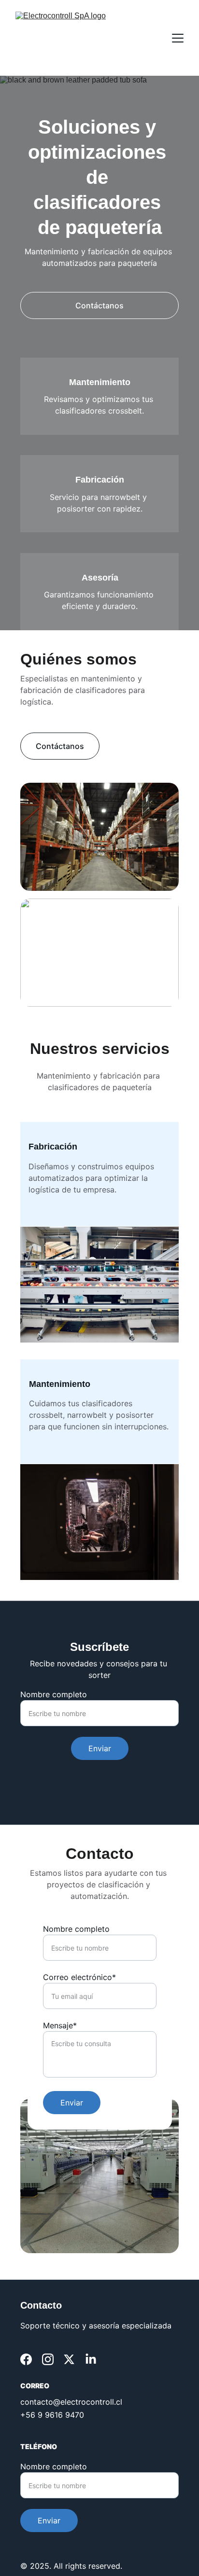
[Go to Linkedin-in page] (91, 2359)
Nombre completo (54, 1694)
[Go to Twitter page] (69, 2359)
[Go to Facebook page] (26, 2359)
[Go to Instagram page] (48, 2359)
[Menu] (178, 38)
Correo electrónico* (79, 1977)
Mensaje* (60, 2025)
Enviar (100, 1748)
